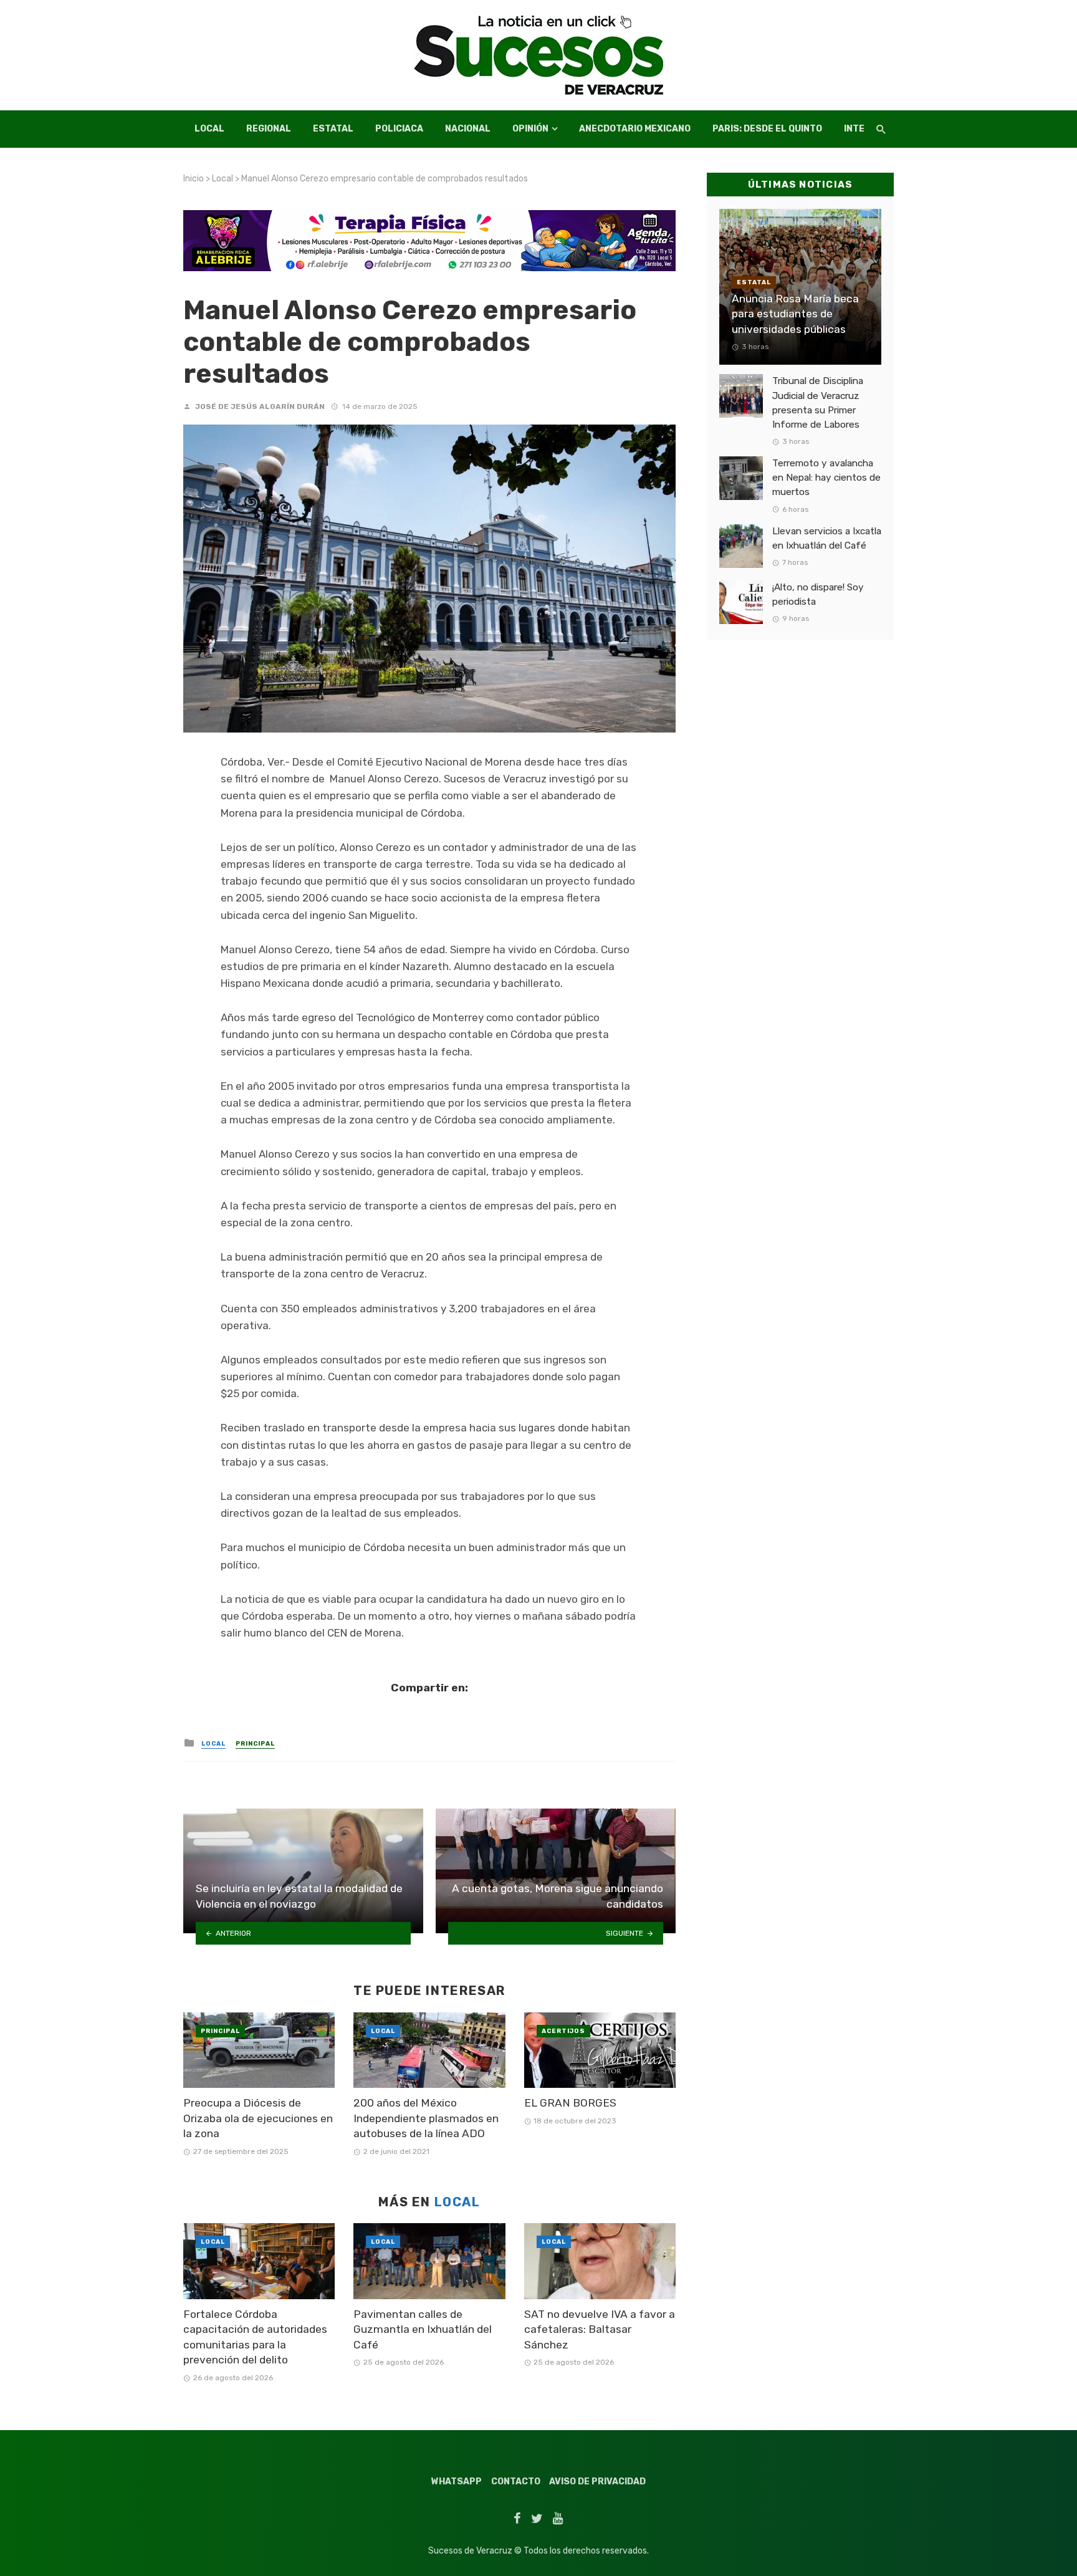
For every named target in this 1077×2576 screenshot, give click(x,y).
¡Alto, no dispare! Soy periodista (818, 594)
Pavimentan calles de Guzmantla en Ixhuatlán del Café (423, 2329)
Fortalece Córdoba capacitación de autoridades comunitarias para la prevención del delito (255, 2337)
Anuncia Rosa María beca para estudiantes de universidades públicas (795, 314)
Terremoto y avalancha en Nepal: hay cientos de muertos (826, 478)
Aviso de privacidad (597, 2482)
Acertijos (563, 2031)
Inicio (194, 179)
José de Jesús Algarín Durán (260, 406)
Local (209, 129)
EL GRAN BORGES (570, 2103)
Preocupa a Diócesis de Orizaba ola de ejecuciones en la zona (258, 2118)
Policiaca (399, 129)
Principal (255, 1744)
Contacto (516, 2482)
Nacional (468, 129)
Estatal (333, 129)
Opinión (530, 129)
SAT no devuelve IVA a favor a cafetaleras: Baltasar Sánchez (600, 2329)
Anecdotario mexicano (635, 129)
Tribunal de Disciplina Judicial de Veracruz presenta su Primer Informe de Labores (818, 402)
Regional (269, 129)
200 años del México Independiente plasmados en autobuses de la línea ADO (426, 2118)
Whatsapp (457, 2482)
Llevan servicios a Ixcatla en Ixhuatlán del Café (827, 538)
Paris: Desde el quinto (767, 129)
